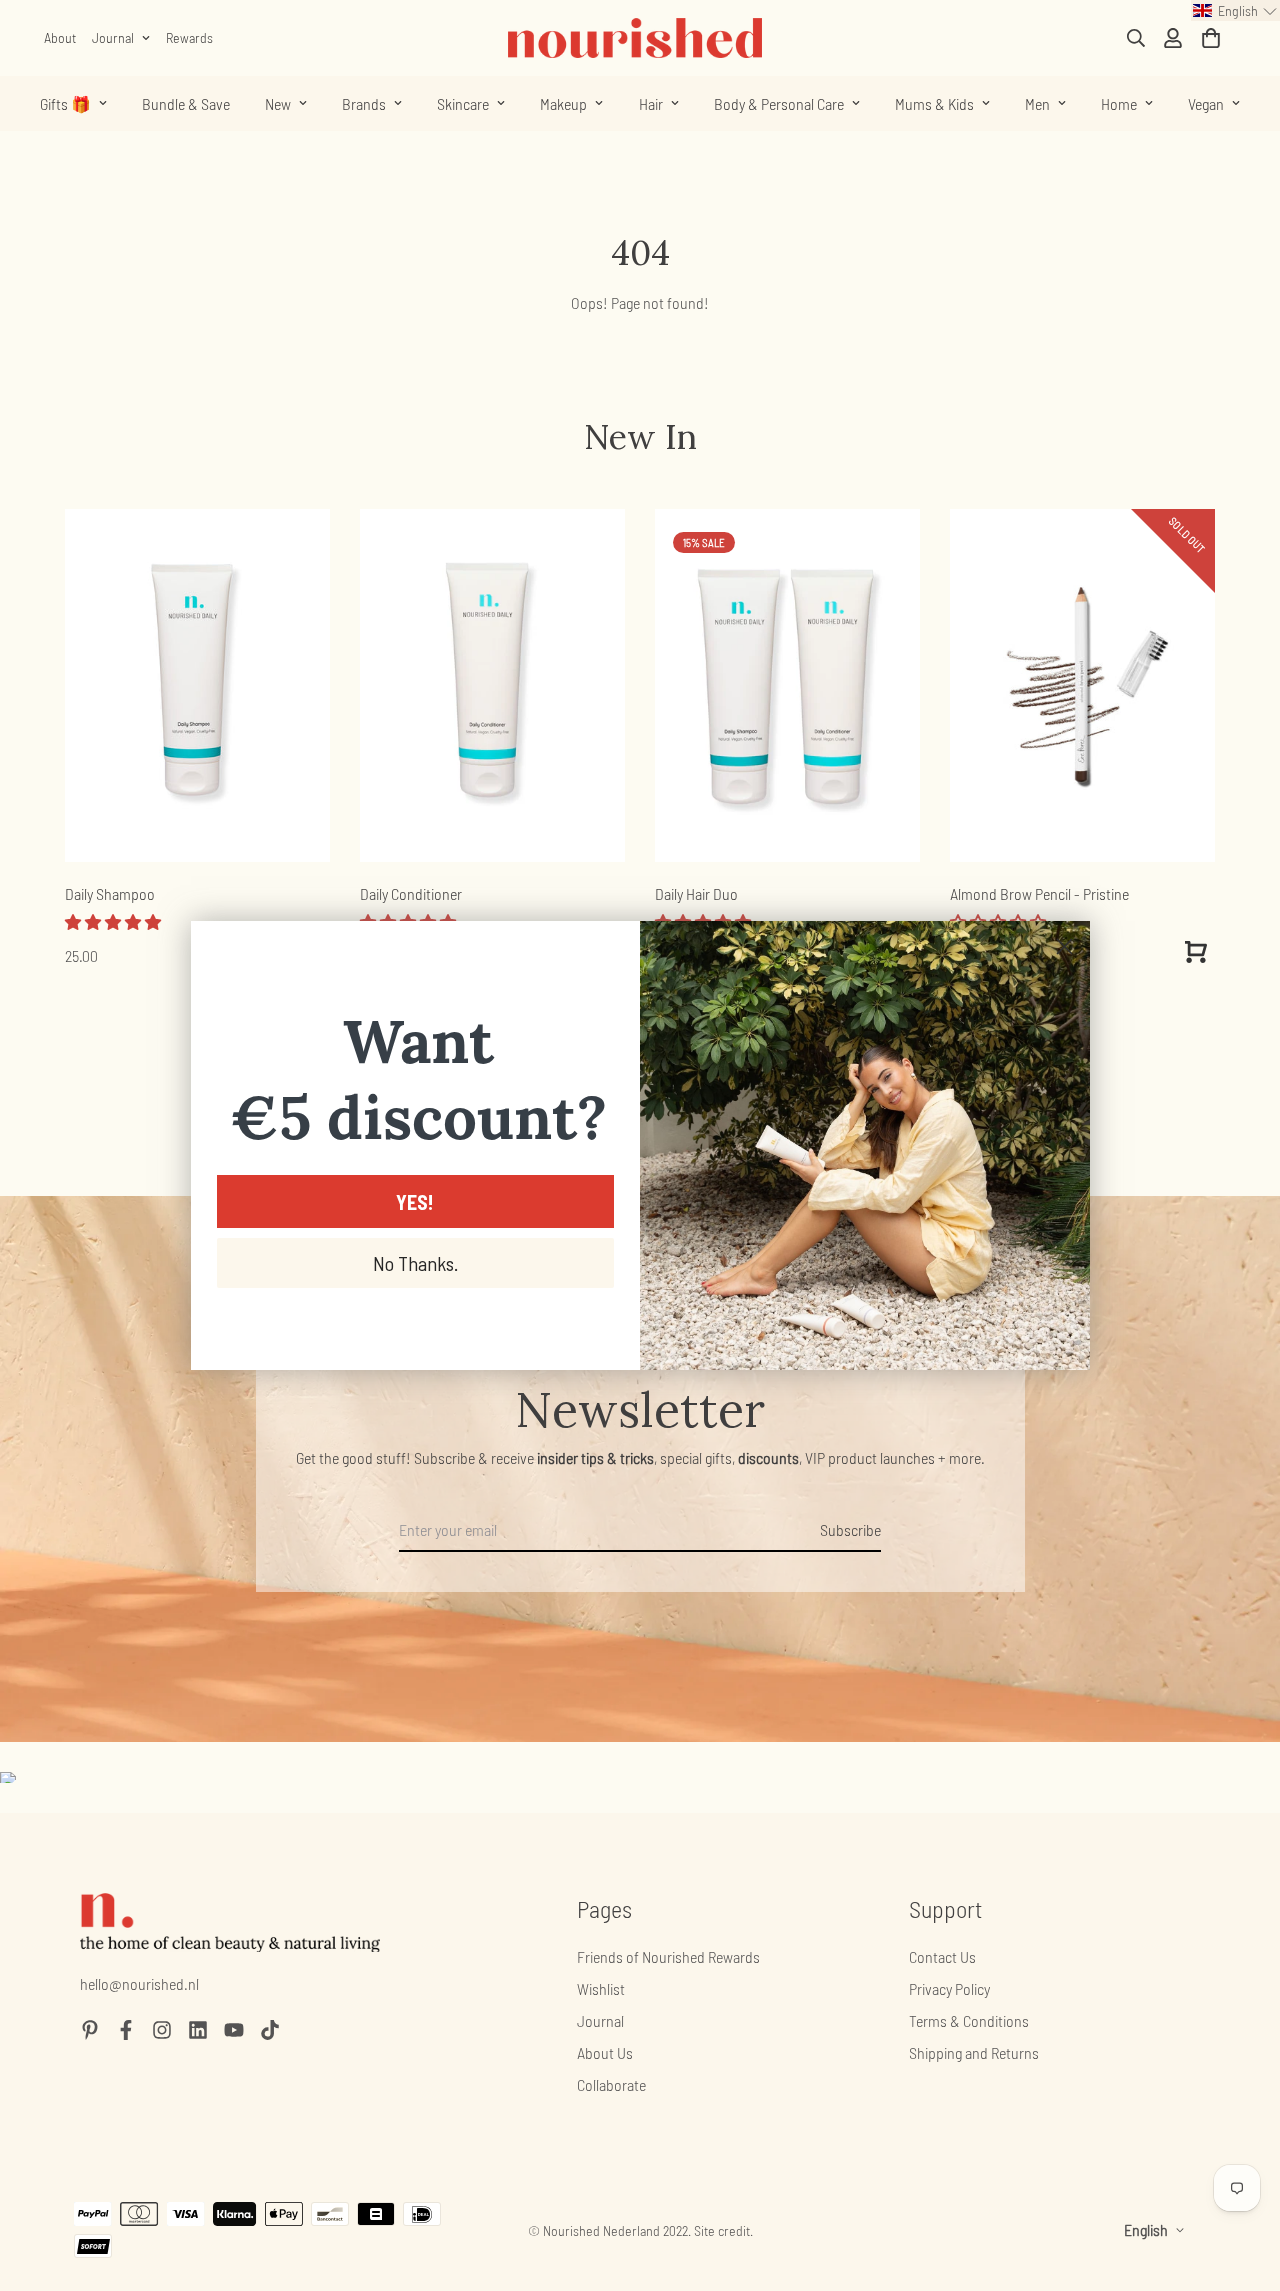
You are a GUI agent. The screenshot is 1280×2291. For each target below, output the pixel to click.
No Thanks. (415, 1263)
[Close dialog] (1064, 946)
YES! (415, 1202)
